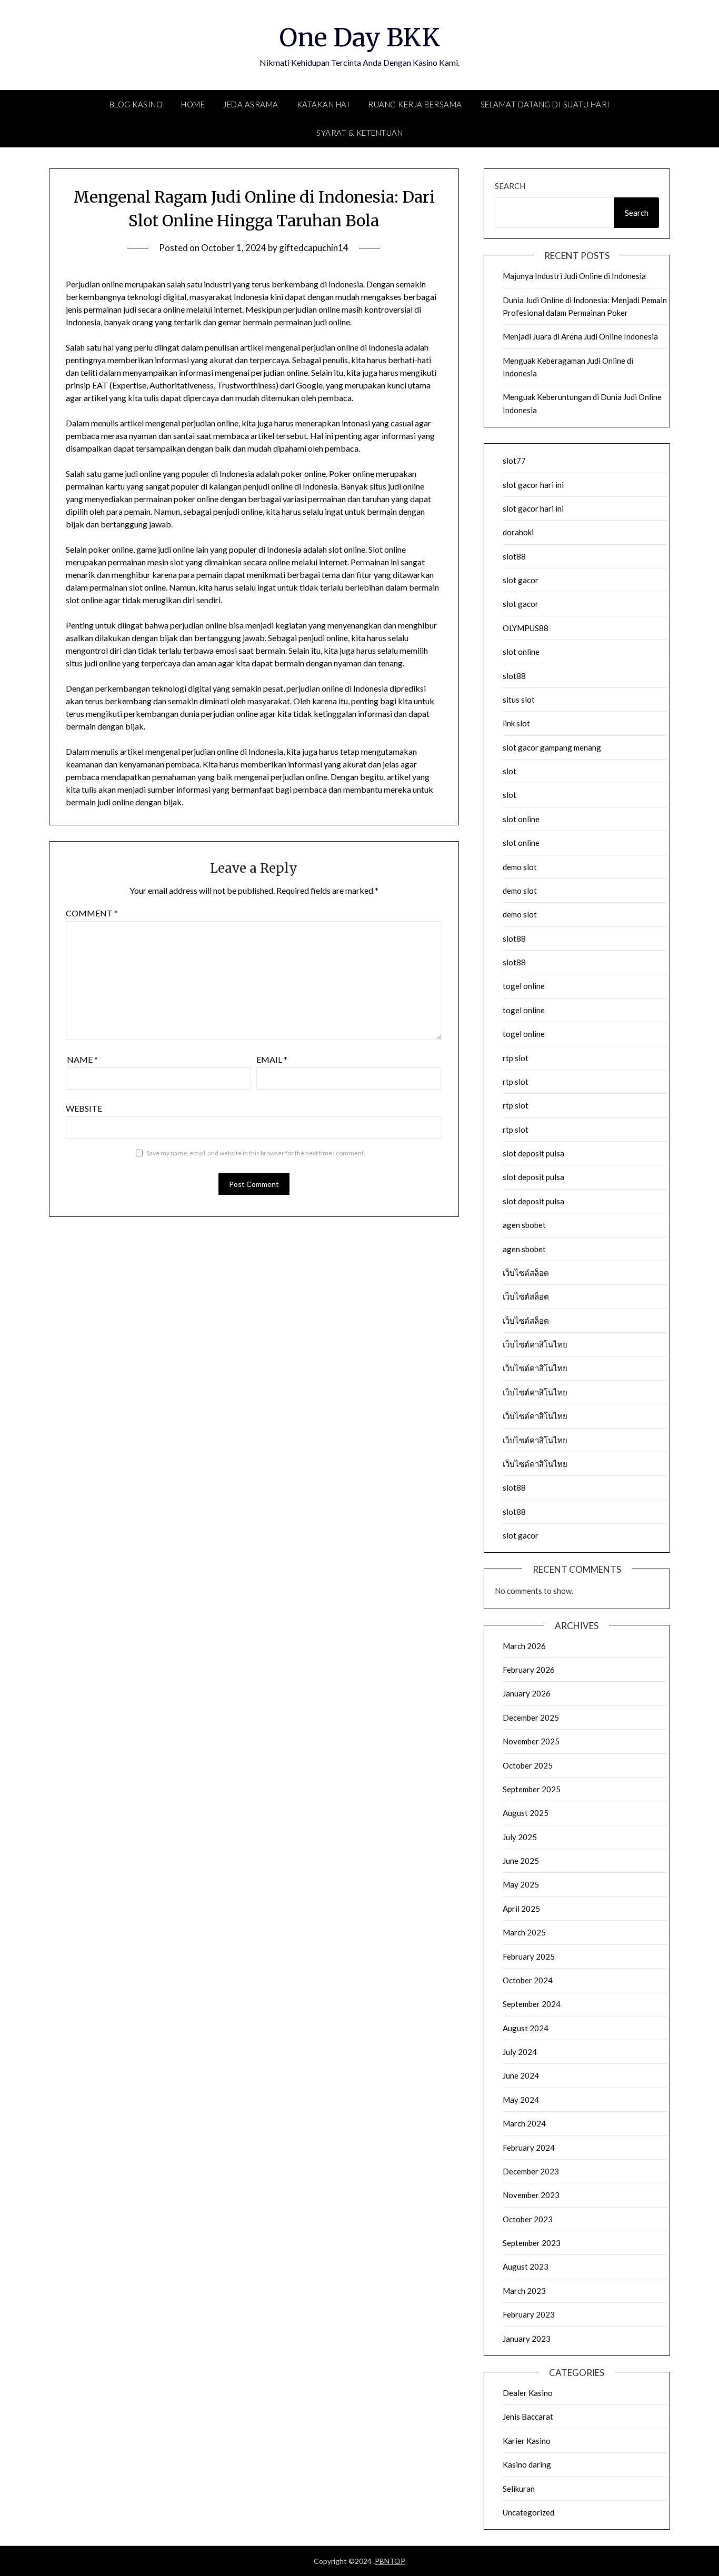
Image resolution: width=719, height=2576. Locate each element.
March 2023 (524, 2291)
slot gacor (521, 580)
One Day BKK (359, 37)
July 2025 (520, 1837)
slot (510, 771)
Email (272, 1059)
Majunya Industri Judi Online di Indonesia (574, 276)
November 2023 (531, 2195)
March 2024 (524, 2123)
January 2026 (527, 1693)
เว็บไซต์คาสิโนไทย (535, 1344)
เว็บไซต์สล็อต (526, 1273)
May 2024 (521, 2100)
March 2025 (524, 1932)
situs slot (519, 700)
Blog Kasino (136, 104)
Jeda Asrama (251, 104)
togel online (524, 986)
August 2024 (526, 2028)
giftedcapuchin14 (314, 248)
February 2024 (529, 2148)
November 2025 (531, 1741)
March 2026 (524, 1646)
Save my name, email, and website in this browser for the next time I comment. (256, 1153)
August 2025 (526, 1813)
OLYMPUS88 (526, 628)
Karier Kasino (527, 2441)
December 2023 (531, 2171)
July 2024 (520, 2052)
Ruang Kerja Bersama (415, 104)
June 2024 (521, 2075)
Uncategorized (528, 2512)
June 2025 (521, 1861)
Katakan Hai (323, 104)
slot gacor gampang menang (552, 747)
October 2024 (528, 1980)
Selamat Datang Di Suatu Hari (545, 104)
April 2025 (521, 1909)
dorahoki (518, 532)
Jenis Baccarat (528, 2417)
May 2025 (521, 1884)
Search (510, 186)
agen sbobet (524, 1225)
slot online (521, 652)
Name (82, 1059)
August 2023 (526, 2267)
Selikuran (519, 2489)
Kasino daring (527, 2464)
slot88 (514, 556)
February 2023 (529, 2314)
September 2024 (532, 2004)
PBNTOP (390, 2561)
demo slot (520, 867)
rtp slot (516, 1058)
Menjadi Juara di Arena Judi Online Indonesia (580, 336)
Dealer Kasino (528, 2393)
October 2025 (528, 1765)
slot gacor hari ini (533, 485)
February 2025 (529, 1956)
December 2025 (531, 1718)
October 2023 (528, 2219)
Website (84, 1108)
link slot (516, 723)
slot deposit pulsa (533, 1153)
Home (193, 104)
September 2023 (532, 2243)
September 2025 (532, 1789)
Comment (92, 913)
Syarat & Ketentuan (359, 133)
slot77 (514, 461)
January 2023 (527, 2339)
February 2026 (529, 1670)
